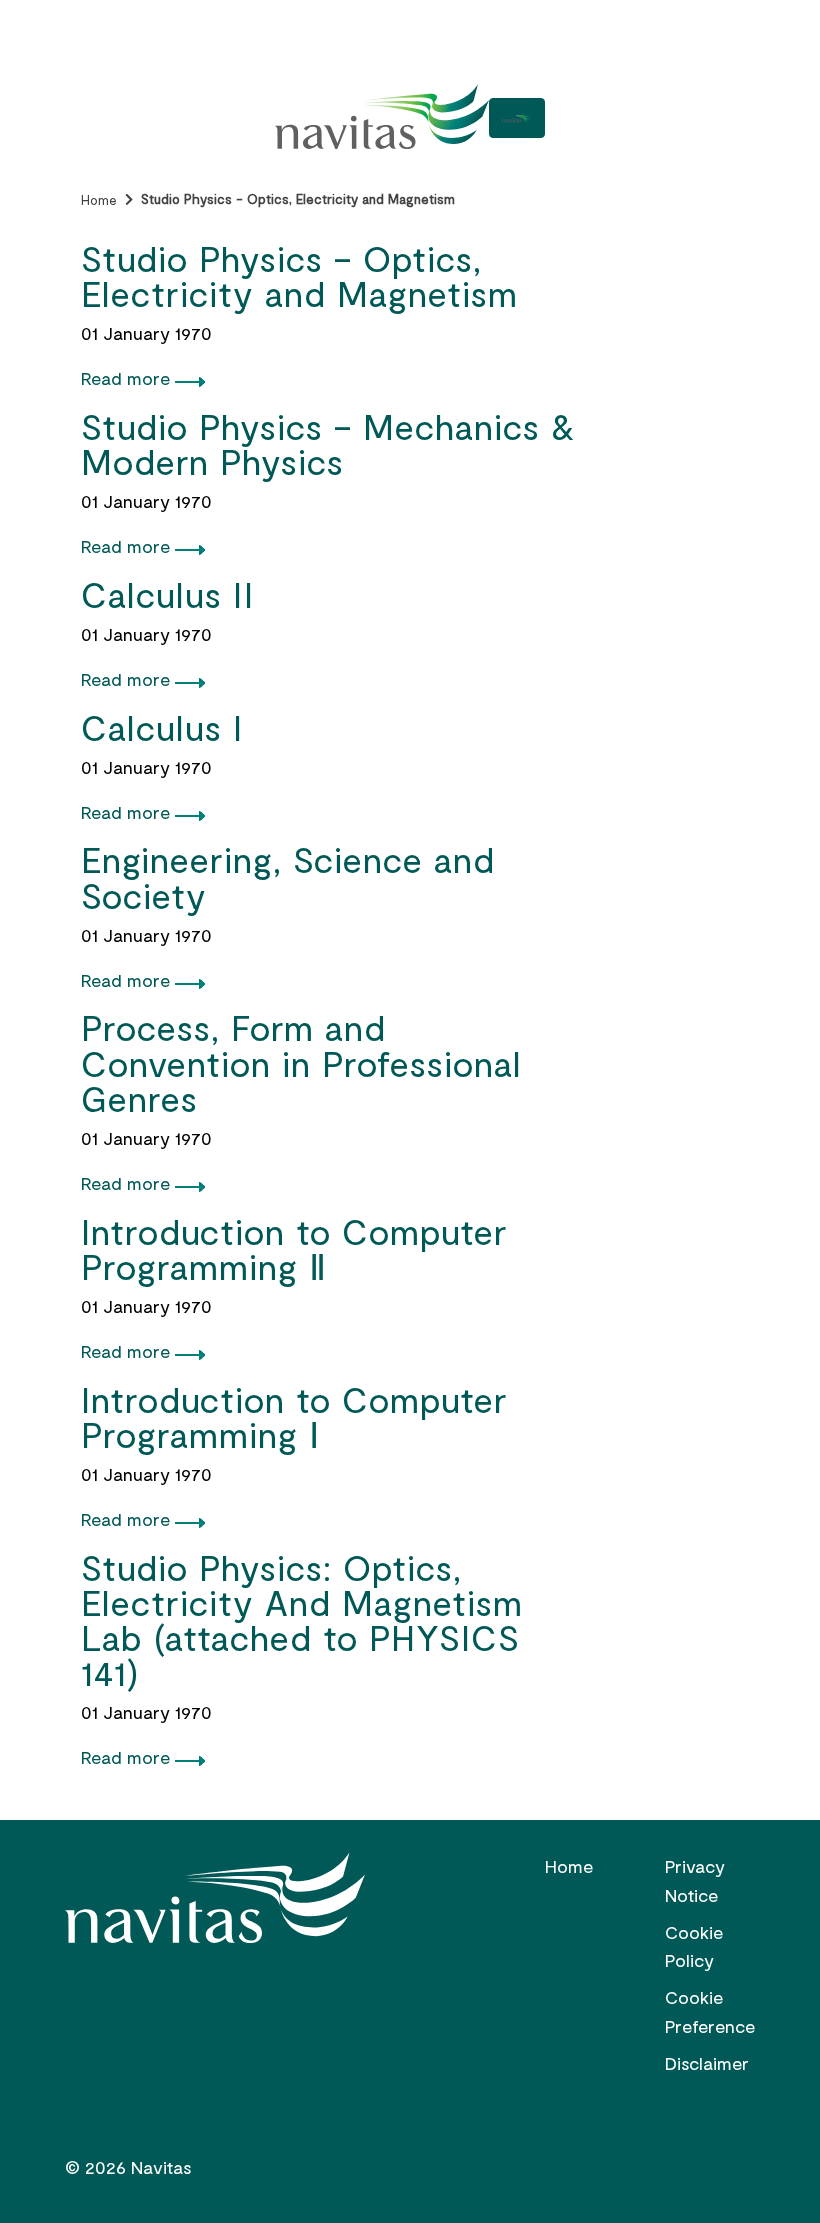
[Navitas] (382, 118)
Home (99, 200)
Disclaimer (707, 2063)
